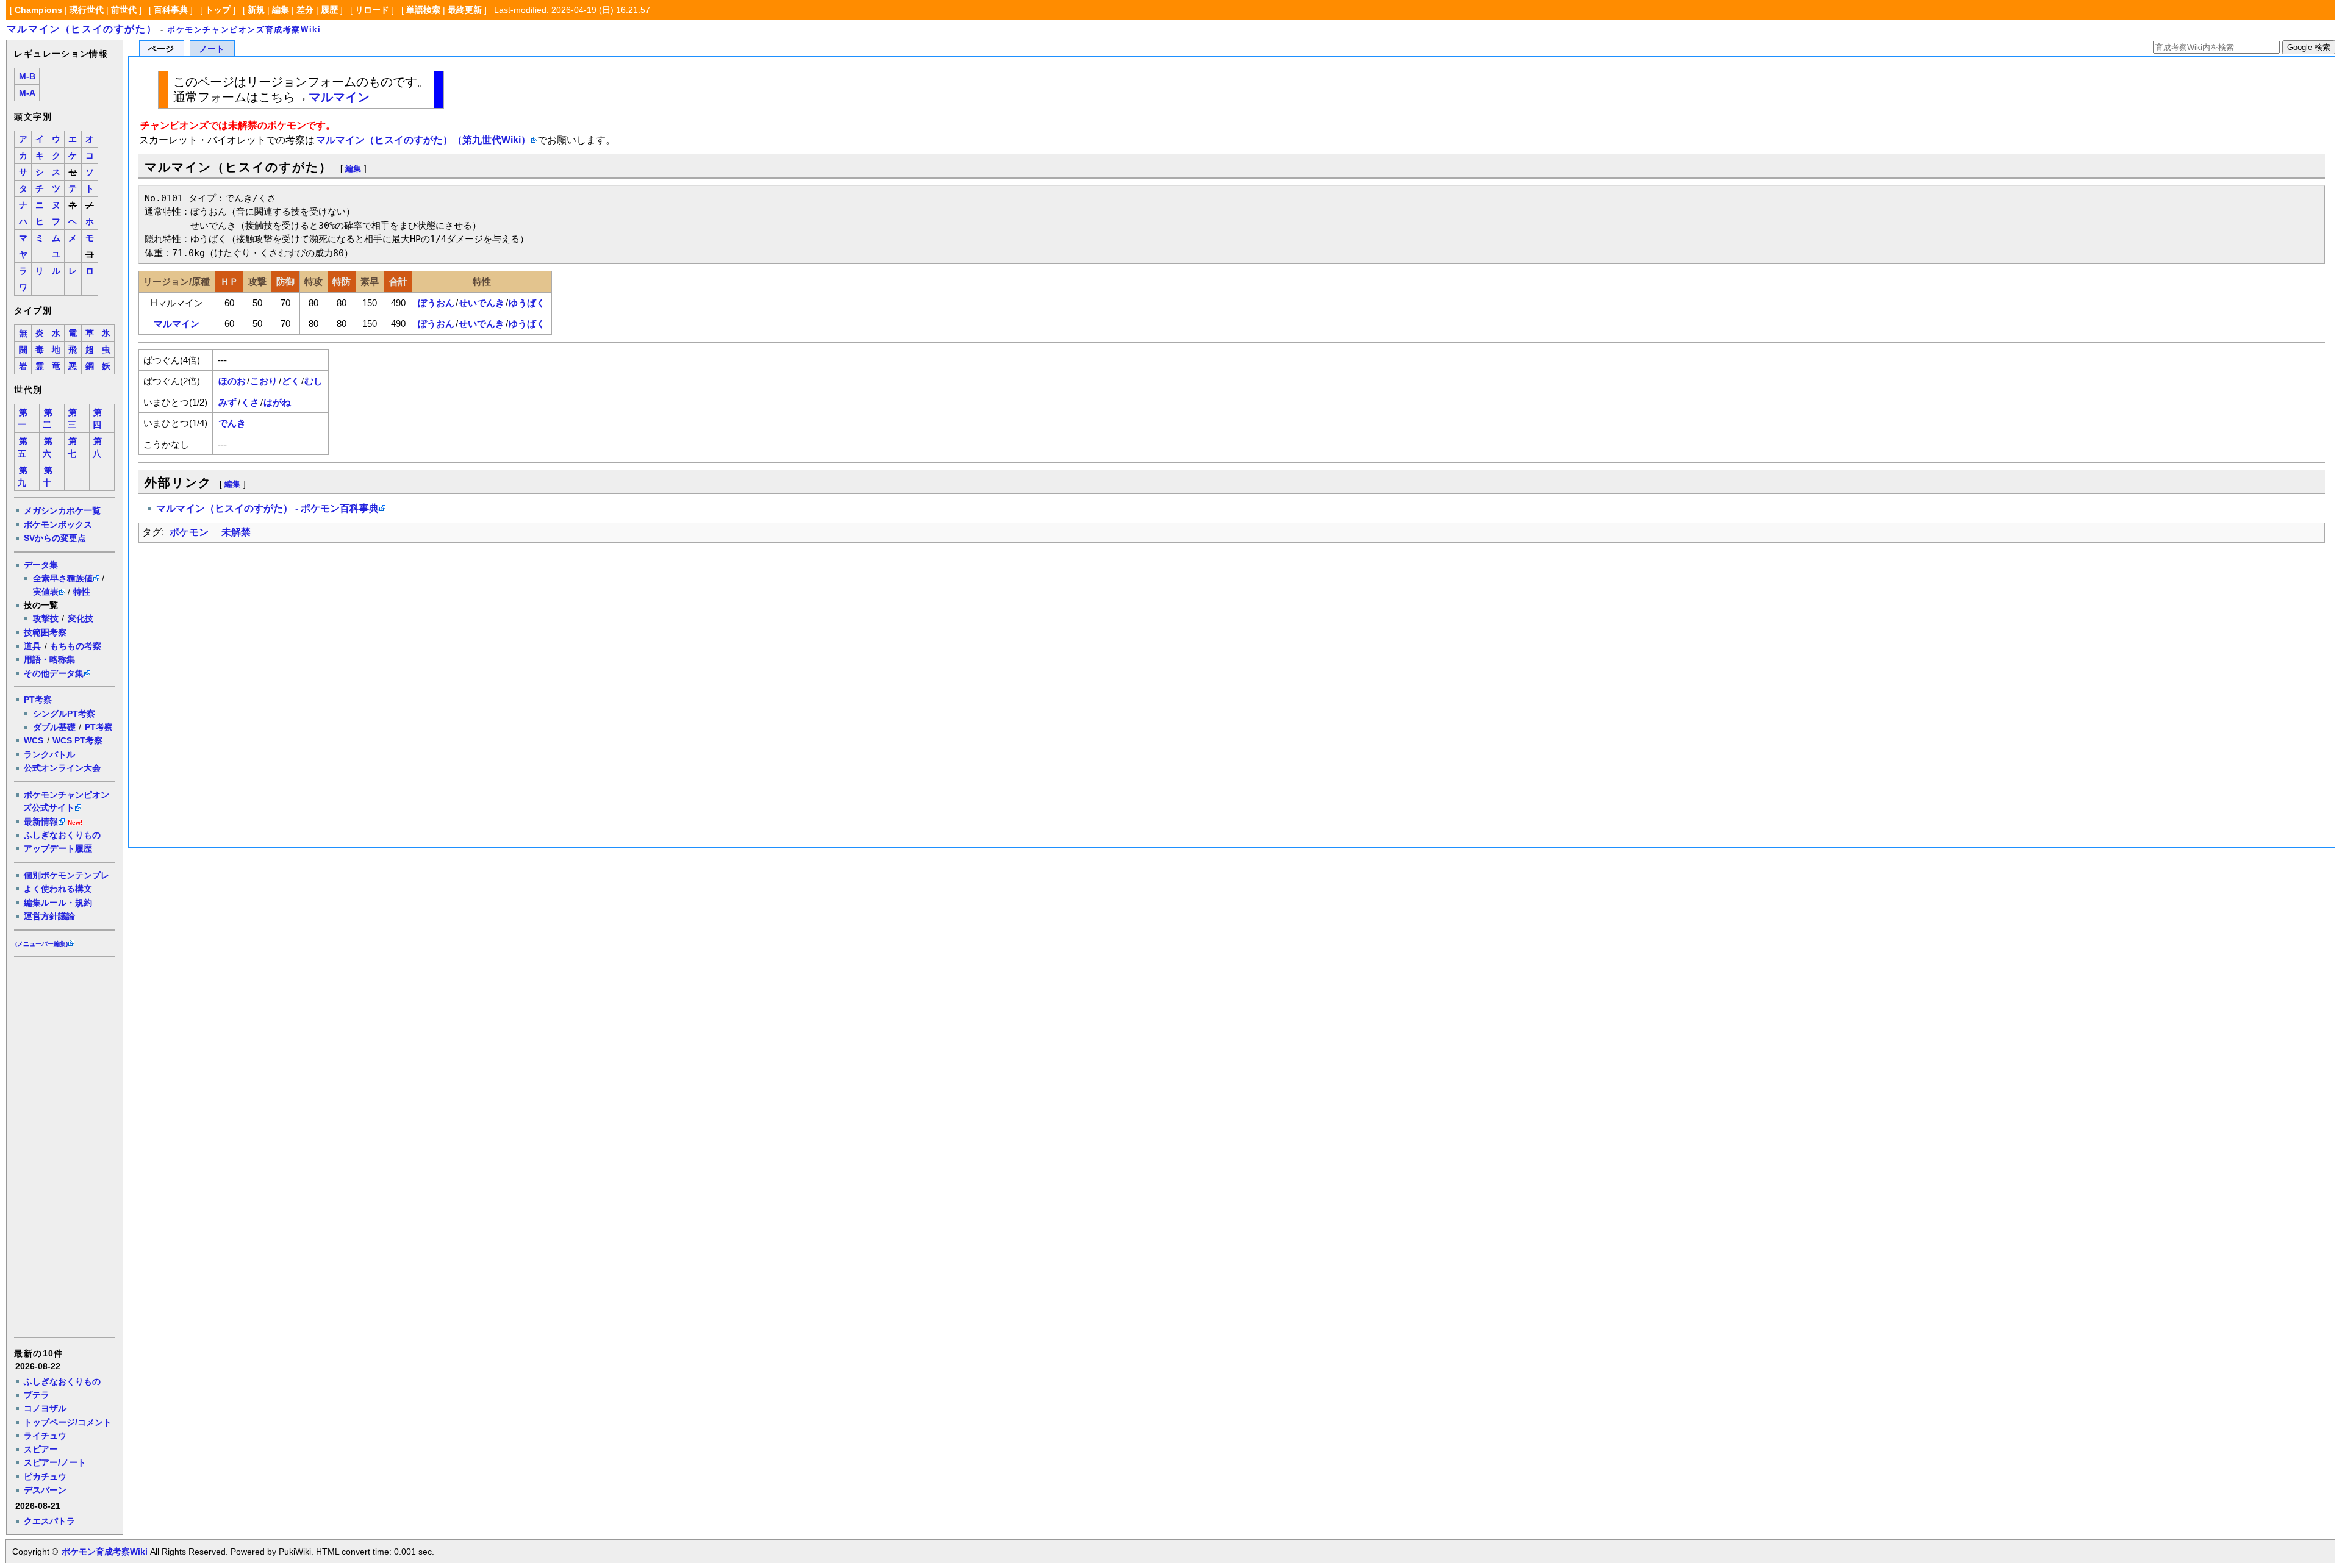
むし (313, 381)
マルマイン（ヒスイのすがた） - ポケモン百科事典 (267, 508)
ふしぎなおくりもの (62, 835)
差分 (305, 10)
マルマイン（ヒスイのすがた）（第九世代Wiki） (423, 140)
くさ (250, 402)
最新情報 (41, 822)
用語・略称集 (49, 659)
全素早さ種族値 (63, 578)
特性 (82, 592)
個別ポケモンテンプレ (66, 875)
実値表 (46, 592)
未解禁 (236, 532)
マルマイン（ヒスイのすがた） (82, 29)
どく (291, 381)
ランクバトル (49, 754)
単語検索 (423, 10)
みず (227, 402)
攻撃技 (46, 618)
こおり (264, 381)
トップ (218, 10)
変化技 (81, 618)
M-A (27, 93)
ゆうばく (527, 303)
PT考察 (38, 700)
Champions (38, 10)
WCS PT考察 (77, 740)
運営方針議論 (49, 916)
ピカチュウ (45, 1477)
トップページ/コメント (68, 1422)
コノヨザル (45, 1408)
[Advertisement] (63, 1146)
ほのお (232, 381)
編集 (281, 10)
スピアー (41, 1449)
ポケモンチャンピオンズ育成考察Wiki (244, 30)
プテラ (37, 1395)
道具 (32, 646)
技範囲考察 (45, 632)
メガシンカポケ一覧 (62, 510)
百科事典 (171, 10)
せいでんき (482, 303)
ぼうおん (436, 303)
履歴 (329, 10)
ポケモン (189, 532)
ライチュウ (45, 1436)
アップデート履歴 (58, 848)
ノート (212, 49)
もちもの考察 (76, 646)
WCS (34, 740)
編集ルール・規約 (58, 903)
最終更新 (465, 10)
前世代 (124, 10)
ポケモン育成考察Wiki (105, 1552)
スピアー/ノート (55, 1462)
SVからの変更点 (55, 538)
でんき (232, 423)
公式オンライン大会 (62, 768)
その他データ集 (54, 673)
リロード (372, 10)
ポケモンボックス (58, 524)
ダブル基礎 (54, 727)
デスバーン (45, 1490)
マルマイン (339, 97)
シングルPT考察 (64, 714)
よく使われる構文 (58, 889)
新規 (256, 10)
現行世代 (87, 10)
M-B (27, 77)
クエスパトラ (49, 1521)
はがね (277, 402)
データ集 (41, 565)
